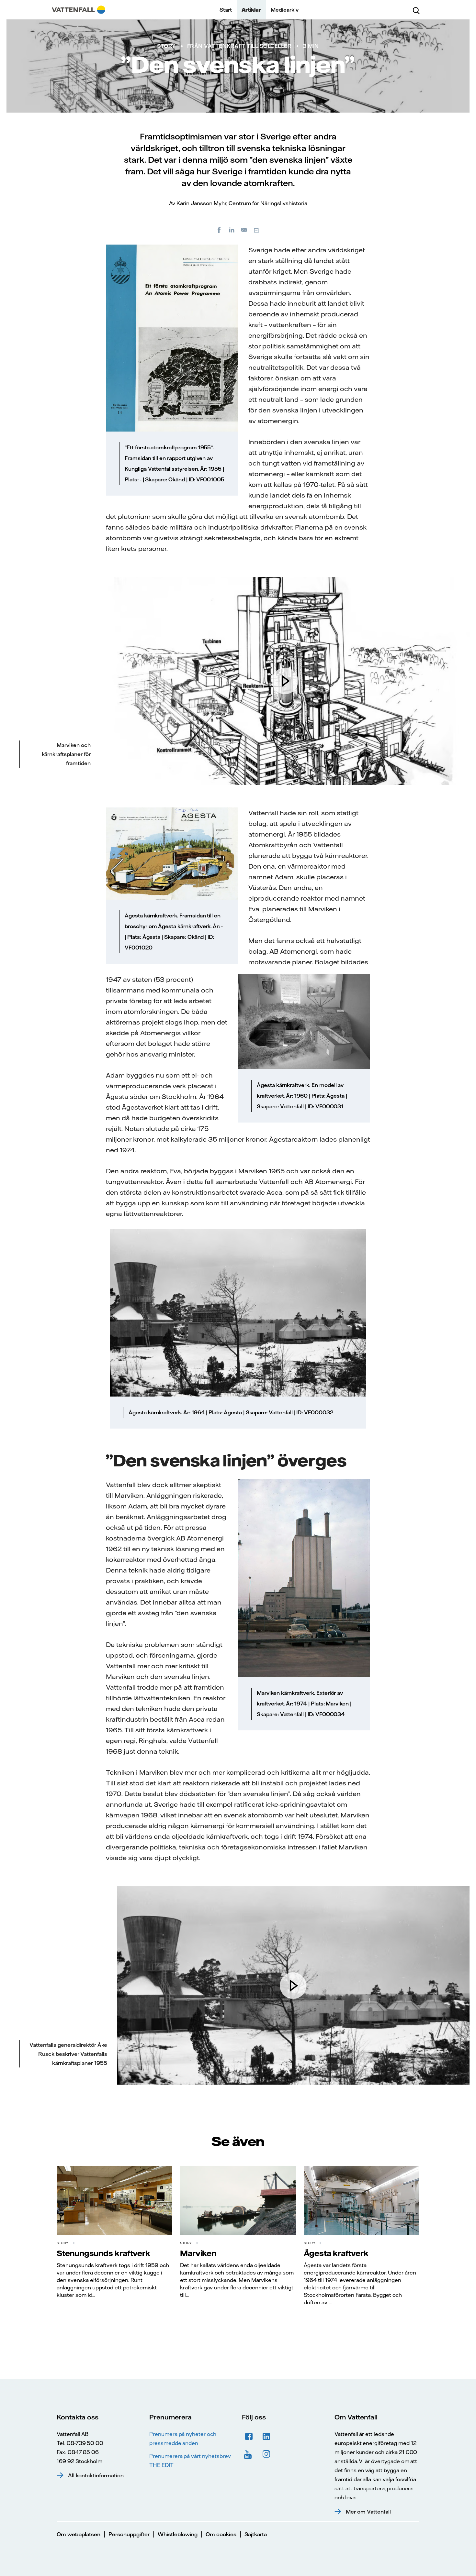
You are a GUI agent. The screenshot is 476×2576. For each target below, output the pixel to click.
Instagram (266, 2454)
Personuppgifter (129, 2534)
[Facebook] (219, 230)
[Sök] (416, 10)
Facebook (249, 2437)
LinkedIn (266, 2437)
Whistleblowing (178, 2534)
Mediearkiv (285, 10)
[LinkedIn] (232, 230)
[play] (285, 681)
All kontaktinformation (96, 2475)
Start (226, 10)
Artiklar (251, 10)
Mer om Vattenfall (368, 2512)
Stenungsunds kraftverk (103, 2253)
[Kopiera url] (257, 230)
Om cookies (221, 2534)
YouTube (249, 2454)
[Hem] (79, 10)
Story (166, 46)
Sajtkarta (256, 2534)
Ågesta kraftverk (336, 2253)
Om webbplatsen (79, 2534)
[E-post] (244, 230)
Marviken (198, 2253)
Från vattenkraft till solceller (239, 46)
